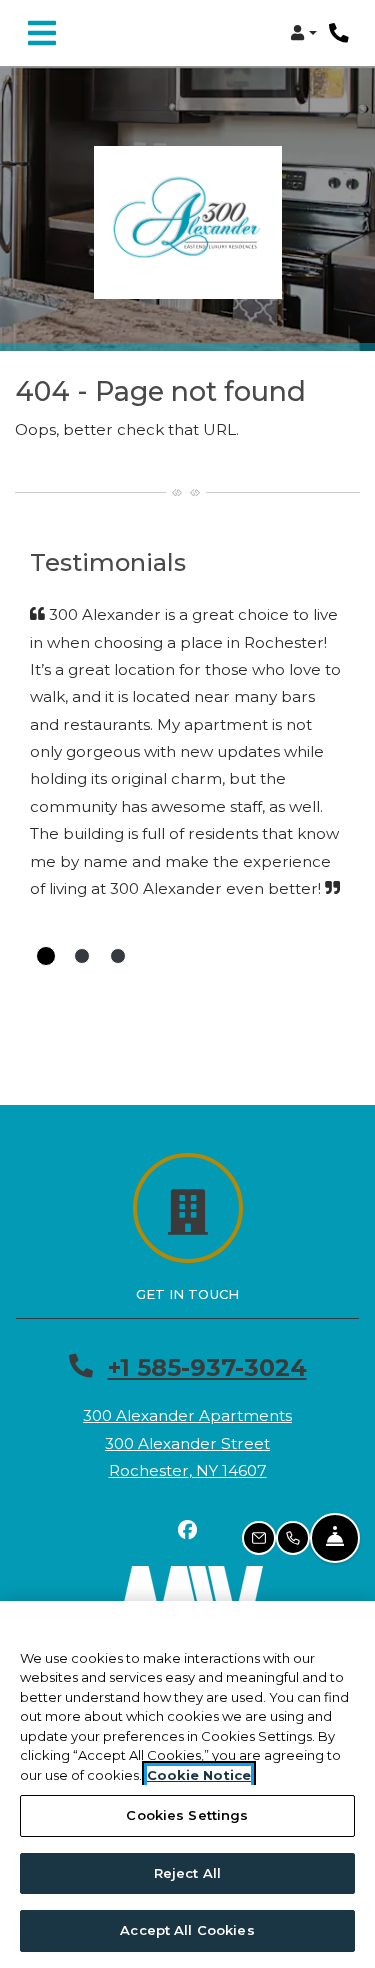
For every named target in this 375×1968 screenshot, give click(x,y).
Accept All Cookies (187, 1930)
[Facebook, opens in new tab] (188, 1530)
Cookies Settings (187, 1815)
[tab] (46, 956)
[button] (303, 33)
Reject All (187, 1873)
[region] (187, 1784)
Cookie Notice (199, 1775)
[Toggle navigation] (42, 33)
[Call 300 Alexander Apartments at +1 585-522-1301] (339, 33)
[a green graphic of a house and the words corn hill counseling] (188, 222)
